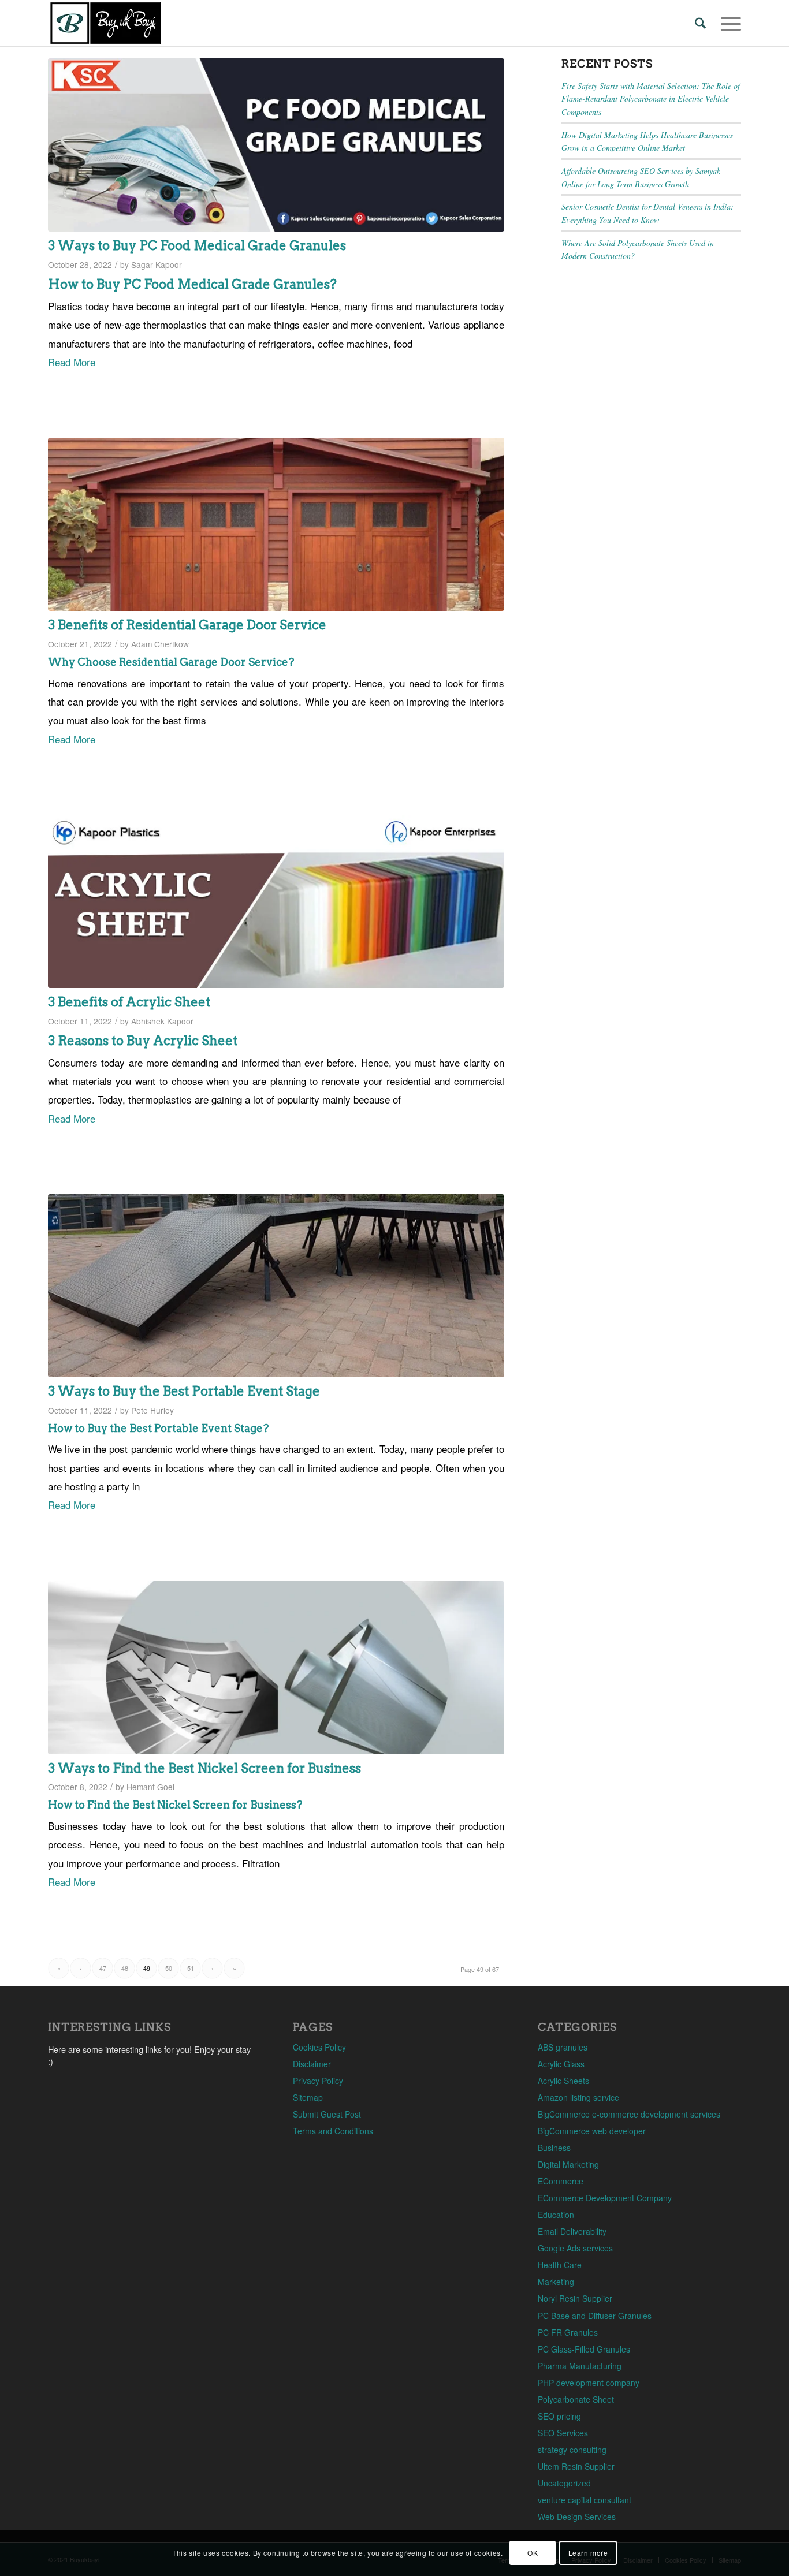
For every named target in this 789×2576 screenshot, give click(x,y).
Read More (72, 362)
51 (191, 1968)
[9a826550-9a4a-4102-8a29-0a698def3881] (276, 524)
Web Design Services (577, 2517)
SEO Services (563, 2433)
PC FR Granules (568, 2332)
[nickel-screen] (276, 1668)
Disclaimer (312, 2064)
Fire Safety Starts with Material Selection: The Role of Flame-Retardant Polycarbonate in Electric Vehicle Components (651, 99)
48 (125, 1968)
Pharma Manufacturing (580, 2366)
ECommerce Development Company (605, 2198)
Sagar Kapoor (157, 264)
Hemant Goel (150, 1787)
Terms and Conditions (333, 2131)
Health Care (560, 2265)
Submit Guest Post (327, 2114)
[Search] (700, 23)
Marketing (556, 2282)
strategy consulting (572, 2450)
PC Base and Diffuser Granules (595, 2316)
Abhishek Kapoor (162, 1021)
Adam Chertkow (160, 644)
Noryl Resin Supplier (575, 2298)
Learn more (588, 2553)
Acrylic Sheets (563, 2081)
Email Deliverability (572, 2231)
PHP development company (589, 2383)
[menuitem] (700, 23)
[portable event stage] (276, 1286)
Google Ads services (575, 2248)
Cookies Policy (319, 2047)
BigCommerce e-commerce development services (629, 2114)
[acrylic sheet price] (276, 901)
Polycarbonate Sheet (576, 2399)
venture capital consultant (585, 2500)
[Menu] (727, 23)
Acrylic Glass (561, 2064)
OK (533, 2553)
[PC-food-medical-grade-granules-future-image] (276, 145)
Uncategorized (564, 2483)
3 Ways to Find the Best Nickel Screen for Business (204, 1768)
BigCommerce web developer (592, 2131)
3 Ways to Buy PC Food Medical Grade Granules (197, 245)
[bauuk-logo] (106, 23)
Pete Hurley (152, 1410)
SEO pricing (559, 2416)
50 (169, 1968)
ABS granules (563, 2047)
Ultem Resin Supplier (576, 2466)
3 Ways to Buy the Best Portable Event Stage (184, 1391)
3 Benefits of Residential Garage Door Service (187, 625)
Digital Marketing (568, 2164)
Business (554, 2148)
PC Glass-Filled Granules (584, 2349)
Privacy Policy (318, 2081)
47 (103, 1968)
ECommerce (561, 2181)
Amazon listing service (578, 2097)
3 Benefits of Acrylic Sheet (129, 1002)
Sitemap (308, 2097)
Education (556, 2215)
